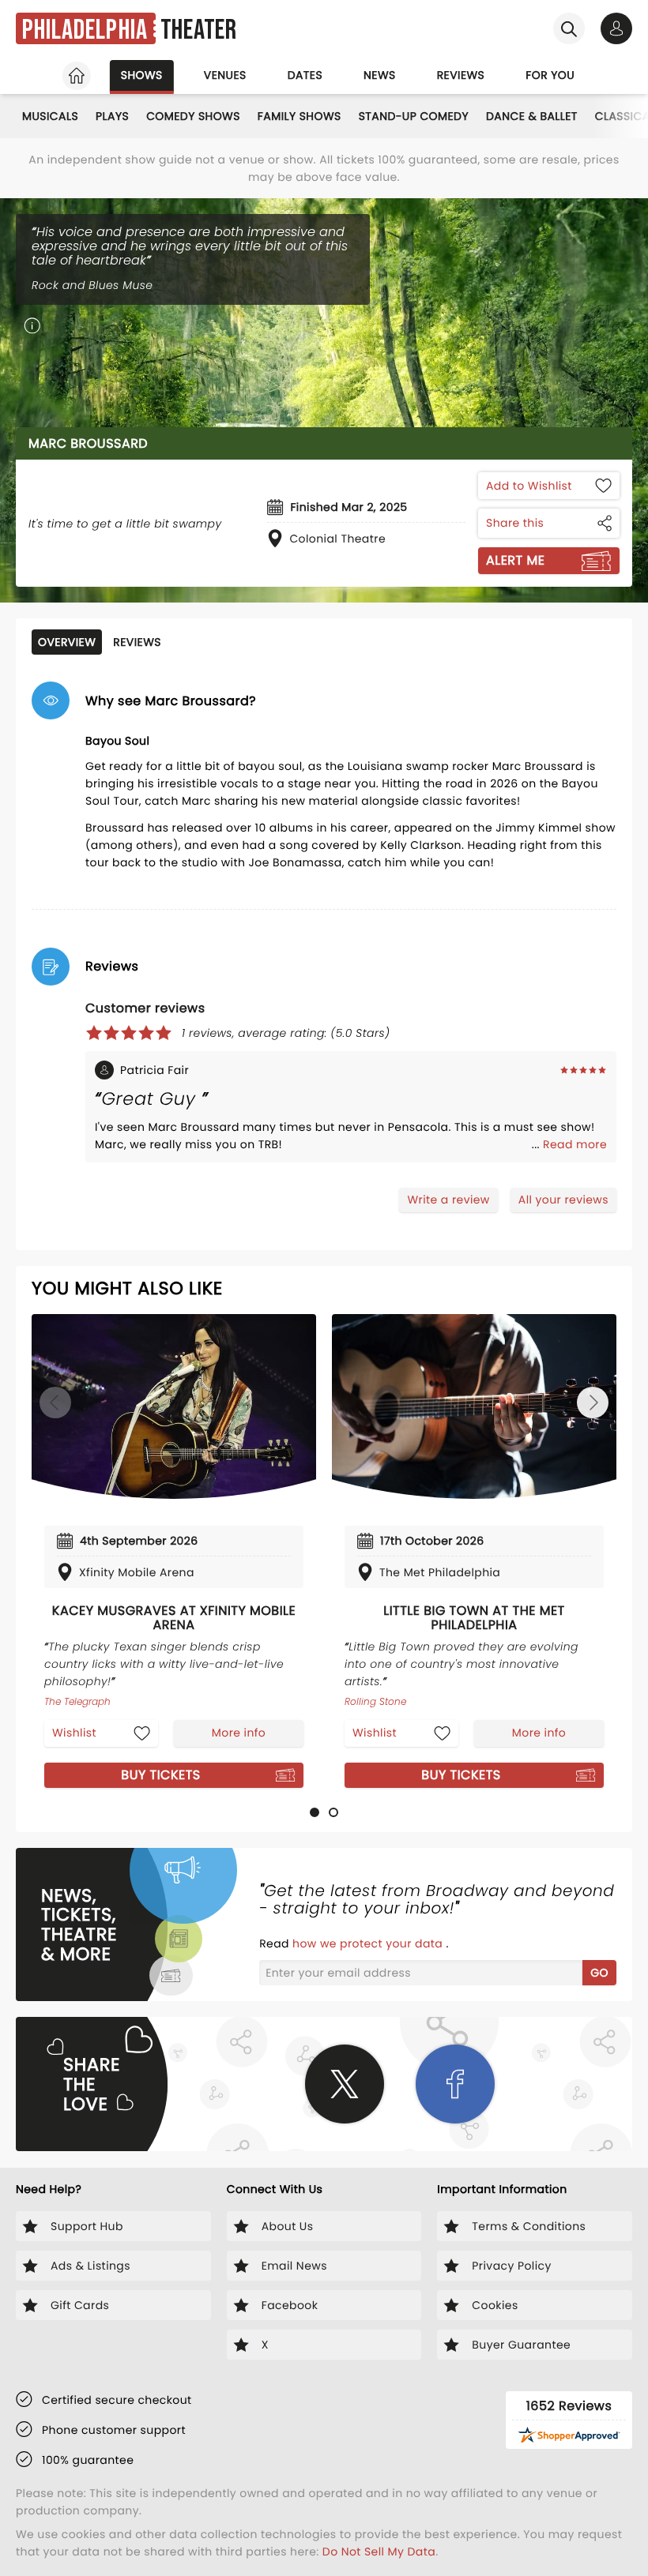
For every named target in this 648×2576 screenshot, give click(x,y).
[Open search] (569, 28)
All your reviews (563, 1200)
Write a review (448, 1200)
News (380, 75)
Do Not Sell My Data (379, 2552)
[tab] (315, 1812)
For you (550, 75)
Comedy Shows (193, 116)
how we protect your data (369, 1943)
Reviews (461, 75)
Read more (575, 1144)
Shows (142, 75)
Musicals (50, 116)
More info (239, 1733)
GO (599, 1973)
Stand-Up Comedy (414, 116)
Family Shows (300, 116)
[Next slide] (593, 1403)
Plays (112, 116)
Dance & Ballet (532, 116)
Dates (305, 75)
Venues (225, 75)
